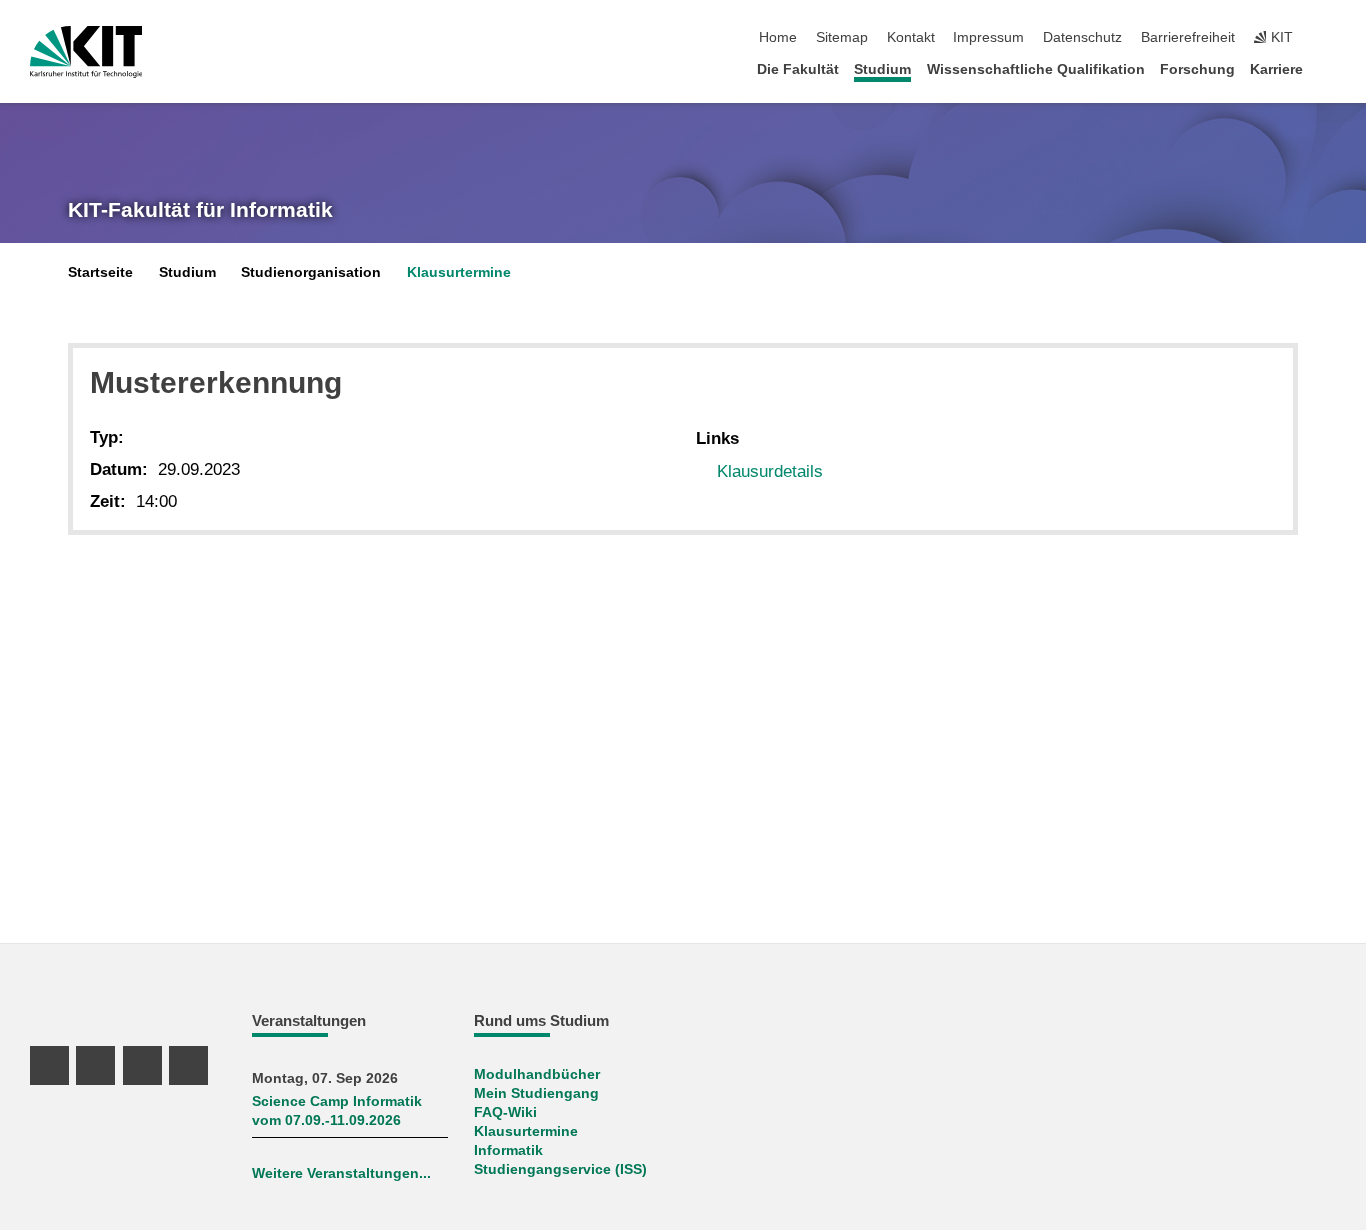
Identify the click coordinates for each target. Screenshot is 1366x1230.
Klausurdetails (770, 471)
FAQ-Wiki (505, 1112)
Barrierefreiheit (1188, 37)
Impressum (988, 37)
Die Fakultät (798, 69)
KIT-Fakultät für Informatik (200, 210)
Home (778, 37)
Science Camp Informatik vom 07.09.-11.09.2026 (337, 1111)
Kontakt (911, 37)
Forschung (1197, 69)
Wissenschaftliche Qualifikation (1036, 69)
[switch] (1330, 38)
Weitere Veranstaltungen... (341, 1173)
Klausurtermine (459, 272)
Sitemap (842, 37)
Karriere (1276, 69)
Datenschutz (1082, 37)
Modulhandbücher (537, 1074)
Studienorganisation (311, 272)
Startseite (100, 272)
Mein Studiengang (536, 1093)
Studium (882, 69)
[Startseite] (1330, 68)
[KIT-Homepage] (86, 52)
